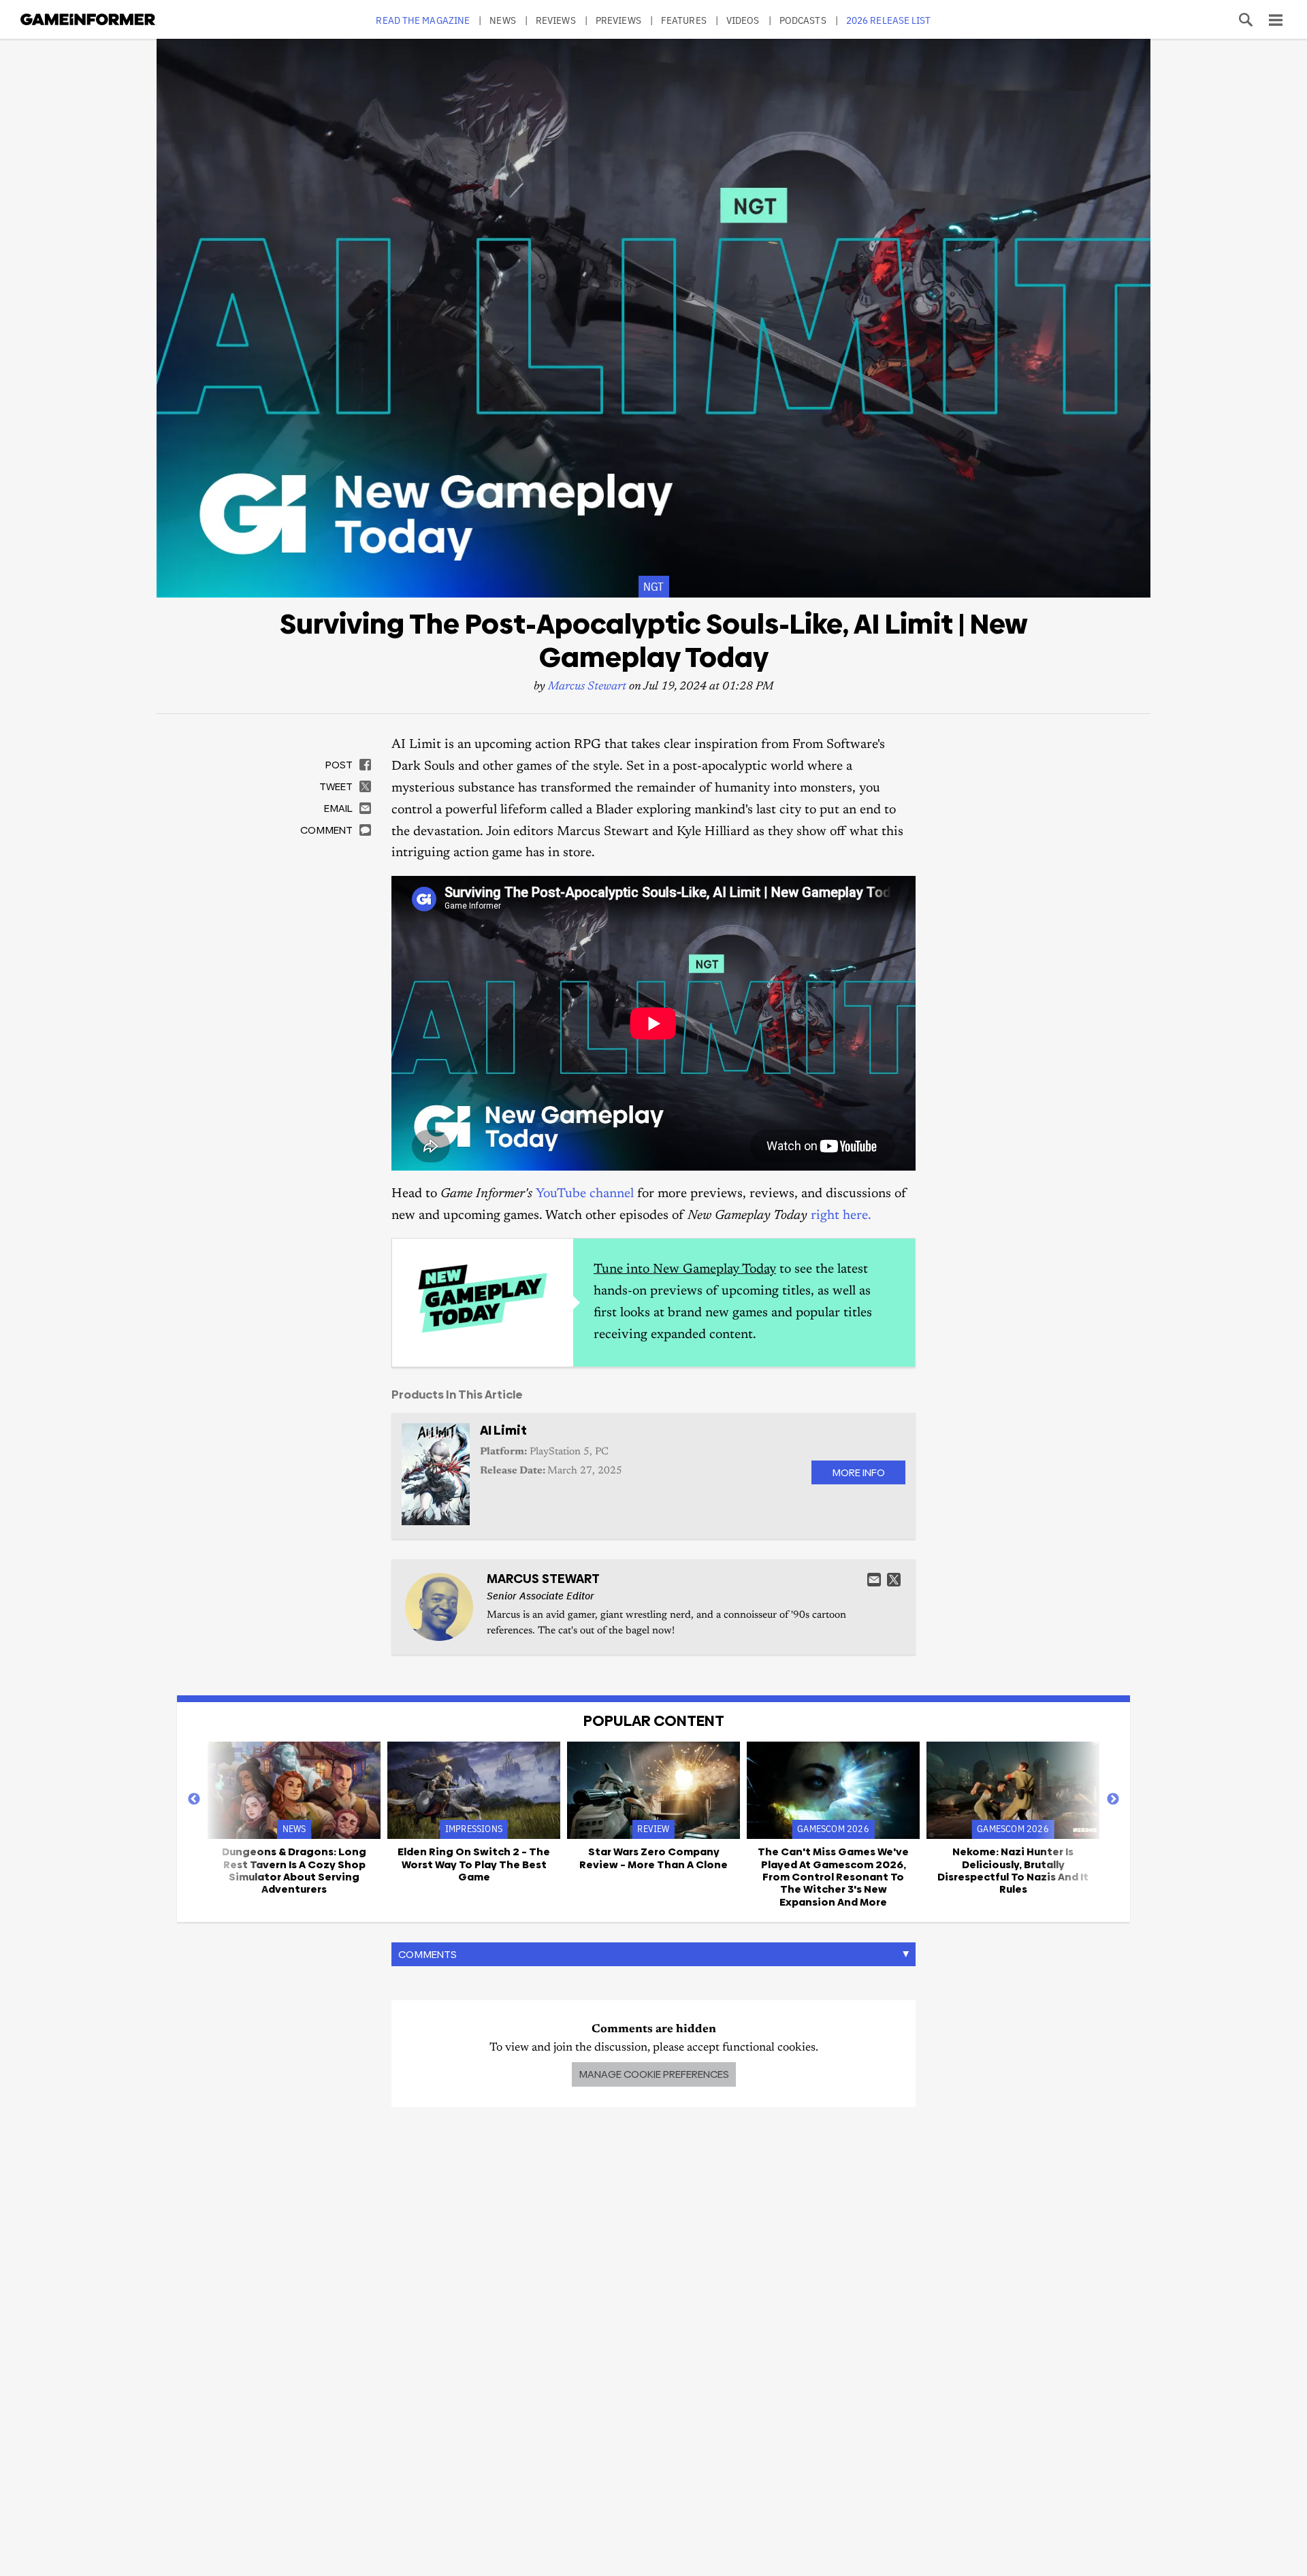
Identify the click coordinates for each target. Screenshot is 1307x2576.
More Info (858, 1472)
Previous (194, 1799)
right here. (841, 1216)
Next (1113, 1799)
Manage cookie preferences (654, 2074)
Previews (618, 20)
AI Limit (503, 1430)
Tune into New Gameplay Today (685, 1270)
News (502, 20)
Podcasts (803, 20)
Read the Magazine (423, 20)
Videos (743, 20)
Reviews (556, 20)
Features (684, 20)
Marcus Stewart (587, 687)
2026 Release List (889, 20)
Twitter (894, 1580)
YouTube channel (585, 1194)
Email (874, 1580)
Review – (653, 1858)
